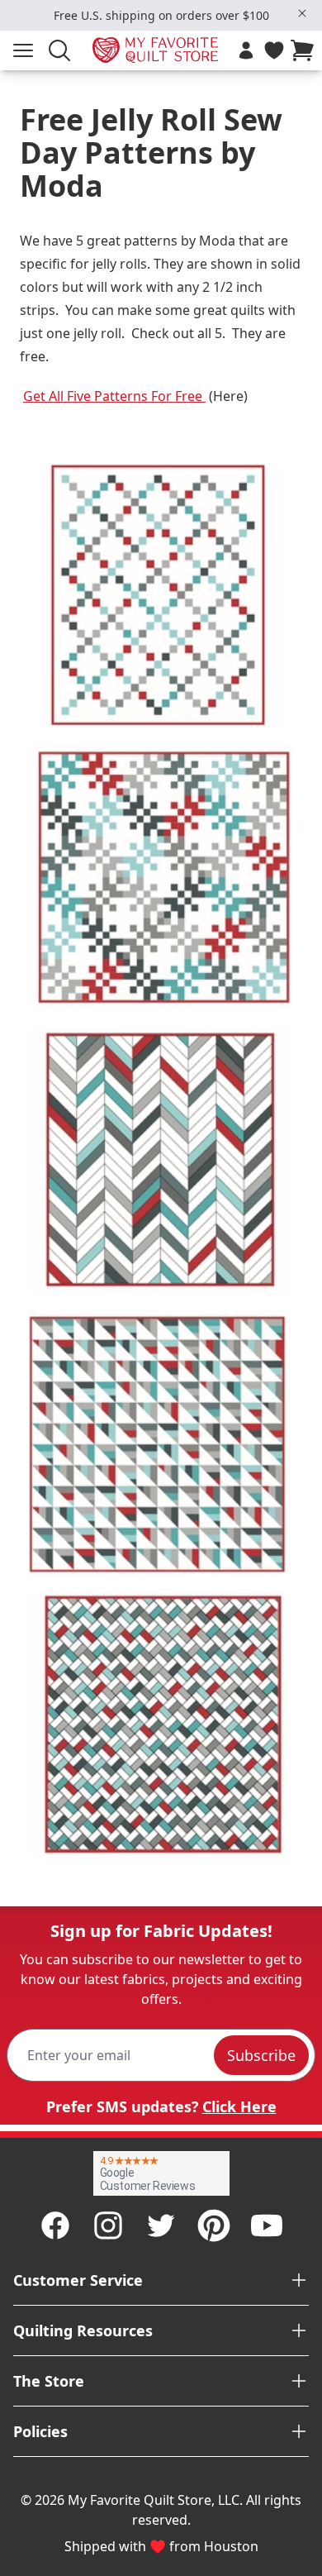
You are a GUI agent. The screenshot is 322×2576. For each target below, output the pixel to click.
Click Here (239, 2106)
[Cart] (305, 50)
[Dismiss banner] (302, 13)
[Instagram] (108, 2225)
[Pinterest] (214, 2225)
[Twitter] (161, 2225)
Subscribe (261, 2055)
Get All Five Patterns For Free (114, 396)
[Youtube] (267, 2225)
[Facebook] (55, 2225)
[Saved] (274, 50)
